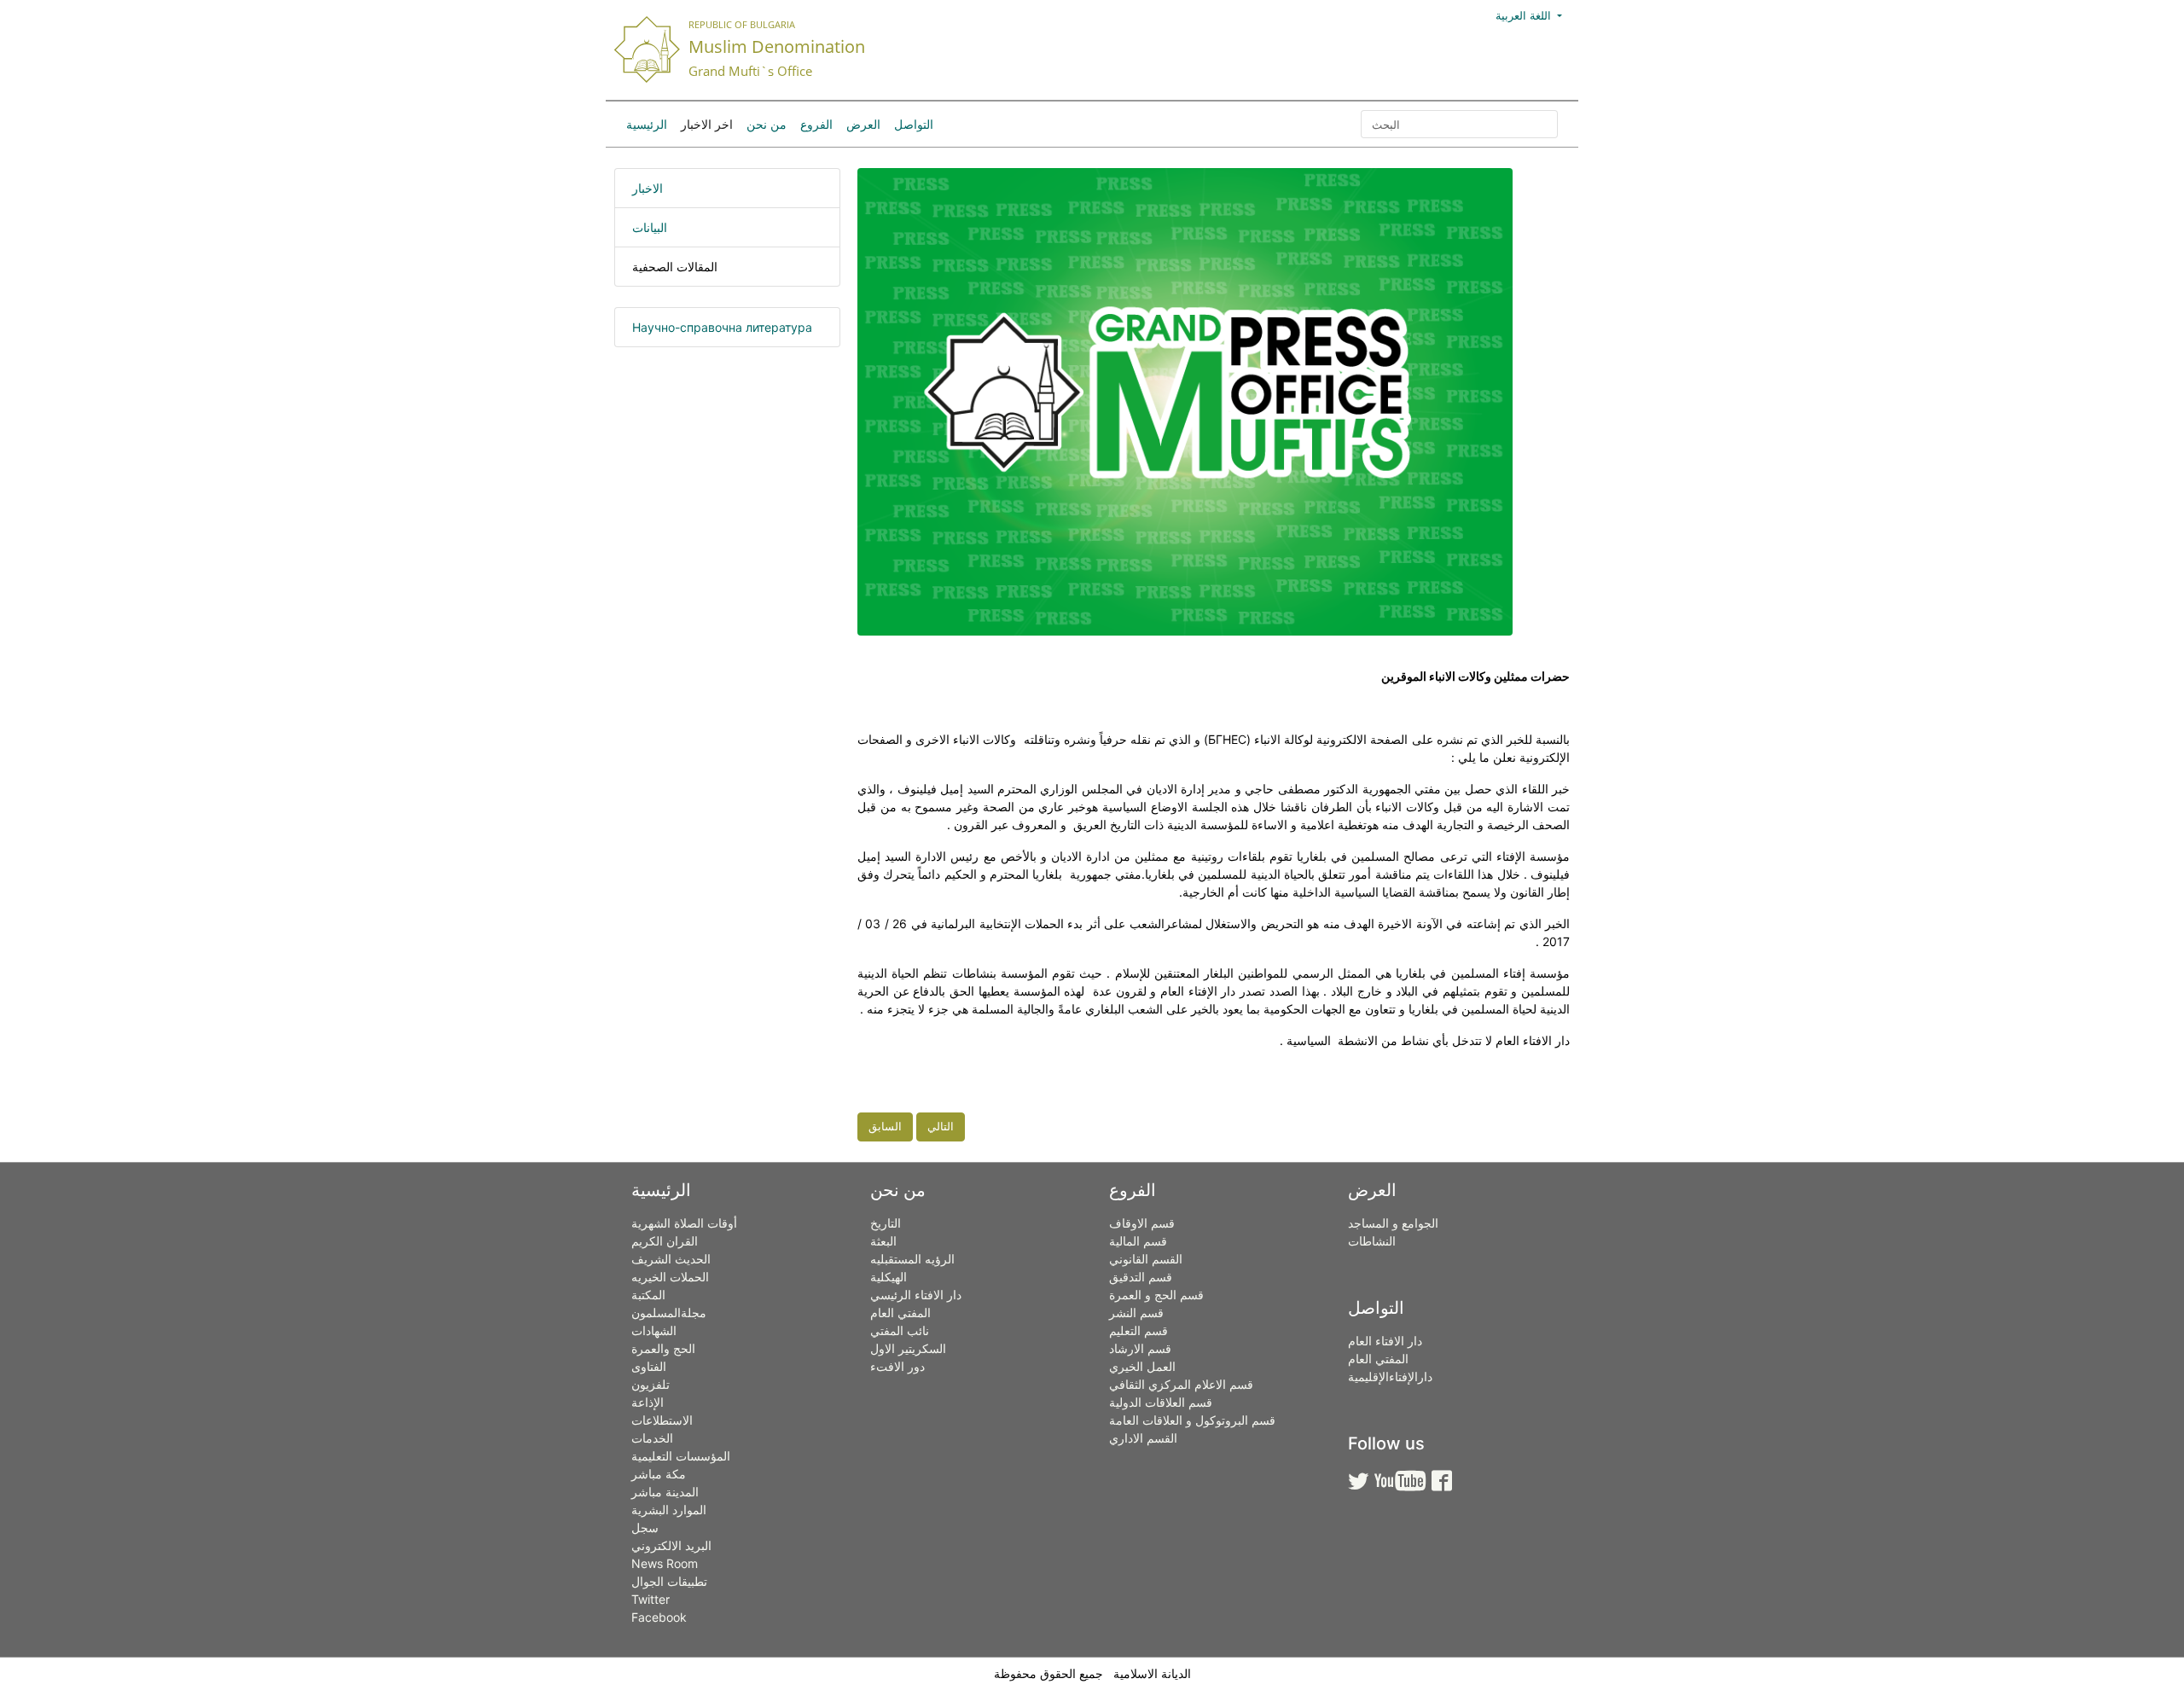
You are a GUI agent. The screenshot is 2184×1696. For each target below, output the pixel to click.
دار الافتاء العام (1385, 1341)
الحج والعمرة (663, 1348)
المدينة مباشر (665, 1492)
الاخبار (648, 188)
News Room (665, 1563)
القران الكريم (665, 1241)
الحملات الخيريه (670, 1277)
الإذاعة (648, 1402)
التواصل (914, 124)
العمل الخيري (1142, 1366)
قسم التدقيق (1141, 1277)
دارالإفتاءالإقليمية (1390, 1377)
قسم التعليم (1138, 1330)
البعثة (883, 1241)
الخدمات (652, 1438)
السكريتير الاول (908, 1348)
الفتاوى (649, 1366)
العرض (863, 124)
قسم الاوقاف (1142, 1223)
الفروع (816, 124)
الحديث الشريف (671, 1259)
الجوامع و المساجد (1393, 1223)
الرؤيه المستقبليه (912, 1259)
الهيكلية (889, 1277)
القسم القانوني (1146, 1259)
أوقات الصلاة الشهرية (684, 1223)
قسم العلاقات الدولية (1161, 1402)
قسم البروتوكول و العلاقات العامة (1192, 1420)
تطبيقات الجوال (669, 1581)
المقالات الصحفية (675, 267)
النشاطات (1372, 1241)
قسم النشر (1136, 1313)
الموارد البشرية (669, 1510)
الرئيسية (647, 124)
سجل (645, 1528)
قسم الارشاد (1140, 1348)
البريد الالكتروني (671, 1545)
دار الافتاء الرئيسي (916, 1295)
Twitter (651, 1599)
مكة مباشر (659, 1474)
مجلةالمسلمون (669, 1313)
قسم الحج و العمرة (1156, 1295)
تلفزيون (651, 1384)
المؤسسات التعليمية (681, 1456)
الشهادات (654, 1330)
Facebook (659, 1617)
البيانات (650, 227)
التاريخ (886, 1223)
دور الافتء (897, 1366)
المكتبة (648, 1295)
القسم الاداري (1143, 1438)
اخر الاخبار (707, 124)
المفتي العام (900, 1313)
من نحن (767, 124)
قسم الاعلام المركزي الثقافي (1181, 1384)
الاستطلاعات (662, 1420)
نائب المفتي (900, 1330)
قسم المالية (1138, 1241)
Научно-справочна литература (722, 327)
